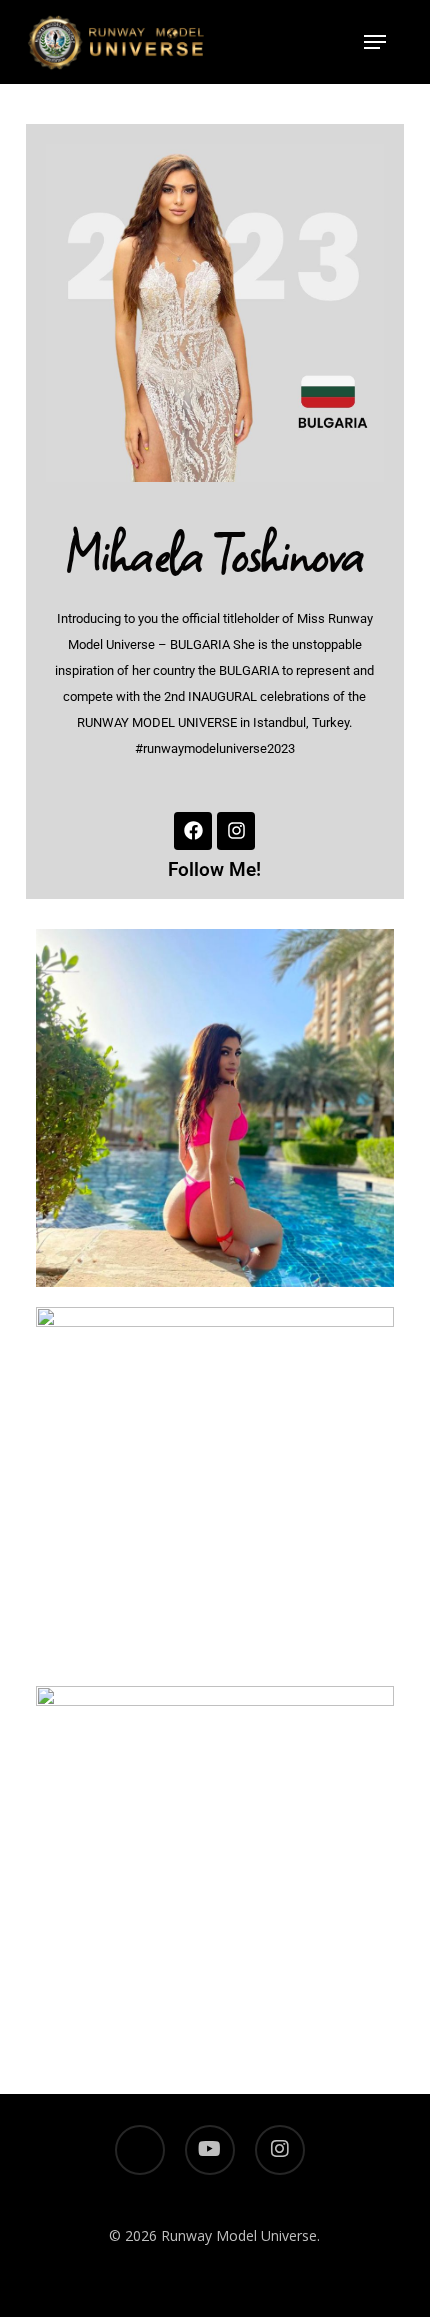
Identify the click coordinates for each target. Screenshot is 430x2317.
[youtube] (210, 2150)
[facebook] (140, 2150)
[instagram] (280, 2150)
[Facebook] (193, 831)
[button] (375, 42)
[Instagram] (236, 831)
